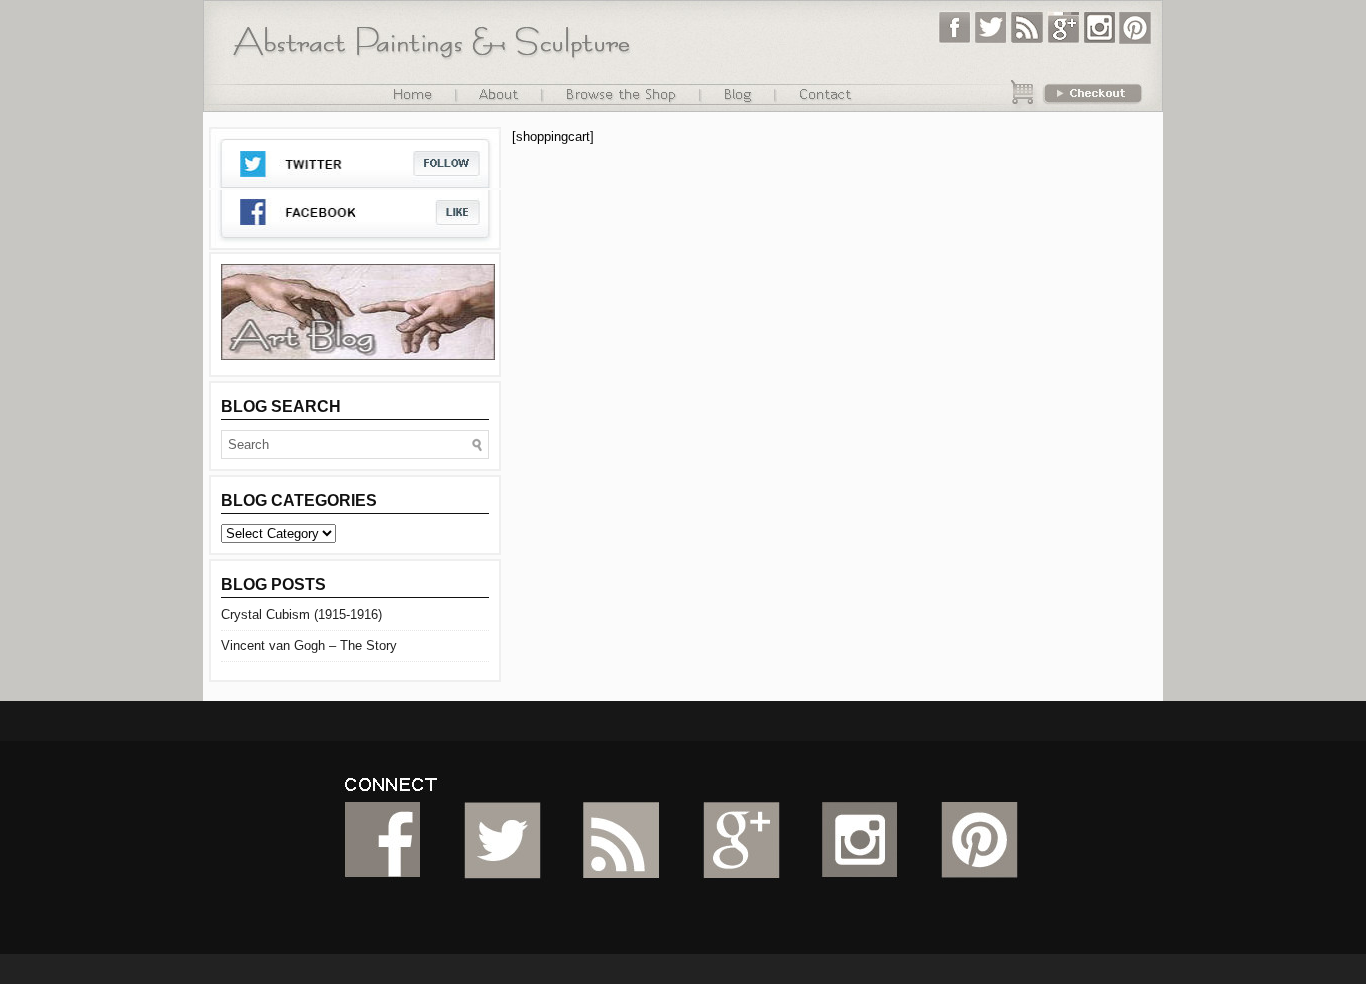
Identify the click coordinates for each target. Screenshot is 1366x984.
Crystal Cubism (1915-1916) (301, 614)
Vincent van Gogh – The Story (309, 645)
